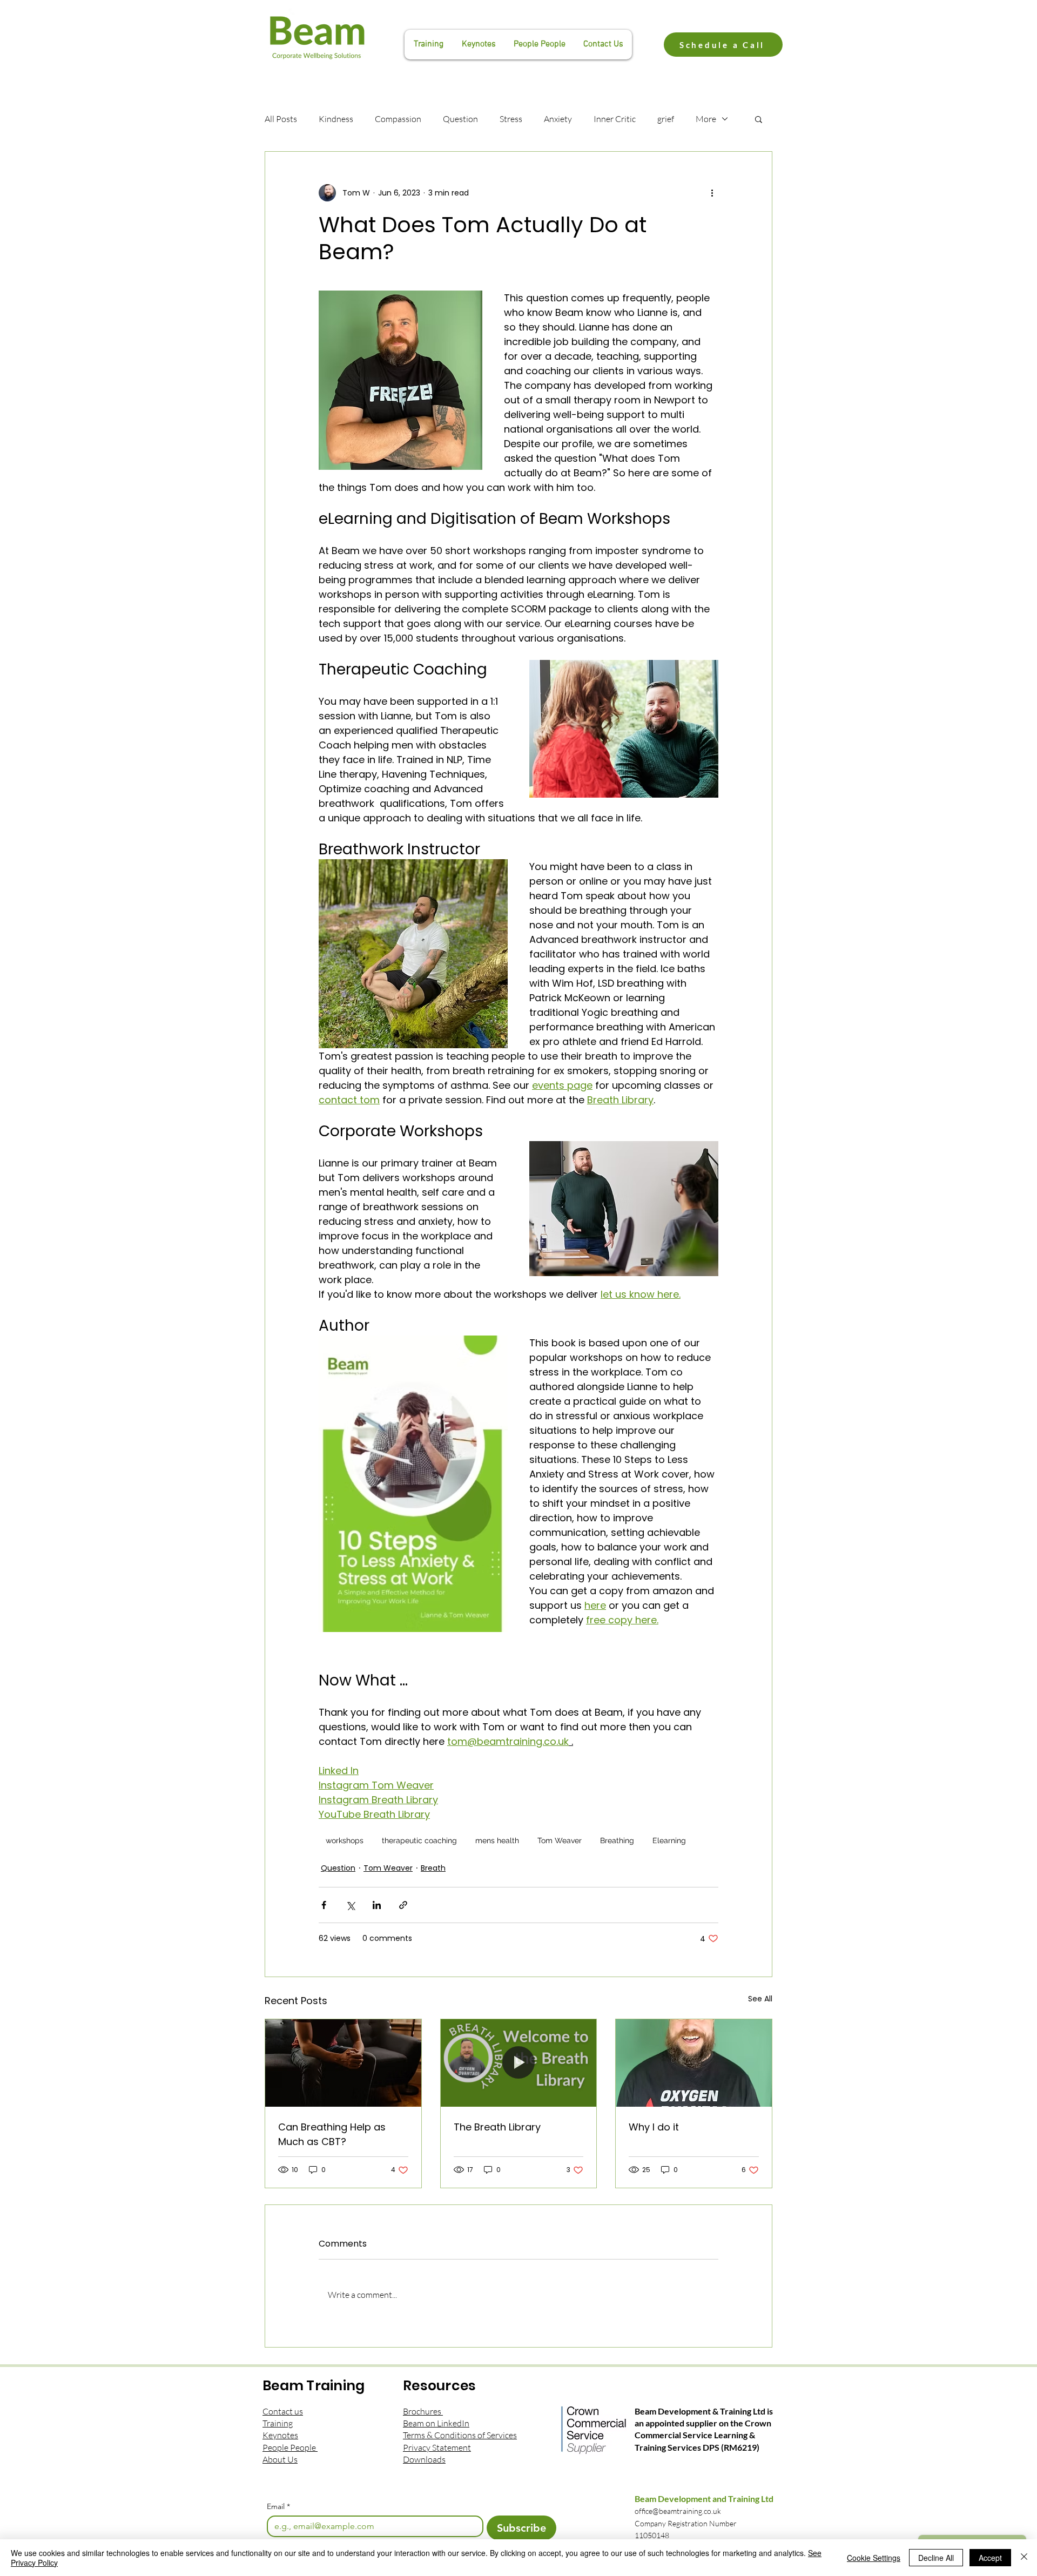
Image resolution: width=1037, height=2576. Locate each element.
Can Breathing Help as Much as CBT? (332, 2134)
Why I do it (654, 2127)
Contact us (283, 2411)
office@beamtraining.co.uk (678, 2511)
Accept (990, 2558)
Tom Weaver (560, 1840)
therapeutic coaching (419, 1840)
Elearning (669, 1840)
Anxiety (558, 119)
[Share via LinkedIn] (377, 1905)
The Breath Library (497, 2127)
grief (666, 119)
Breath (433, 1868)
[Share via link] (403, 1905)
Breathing (617, 1840)
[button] (759, 119)
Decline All (936, 2558)
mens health (497, 1840)
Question (460, 119)
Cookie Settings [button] (874, 2558)
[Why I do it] (694, 2063)
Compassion (398, 119)
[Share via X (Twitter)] (350, 1905)
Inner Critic (615, 119)
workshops (345, 1840)
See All (760, 1999)
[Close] (1024, 2558)
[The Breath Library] (519, 2063)
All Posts (281, 119)
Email (278, 2507)
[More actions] (712, 193)
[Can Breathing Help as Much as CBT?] (343, 2063)
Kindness (336, 119)
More (706, 119)
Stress (511, 119)
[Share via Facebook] (324, 1905)
